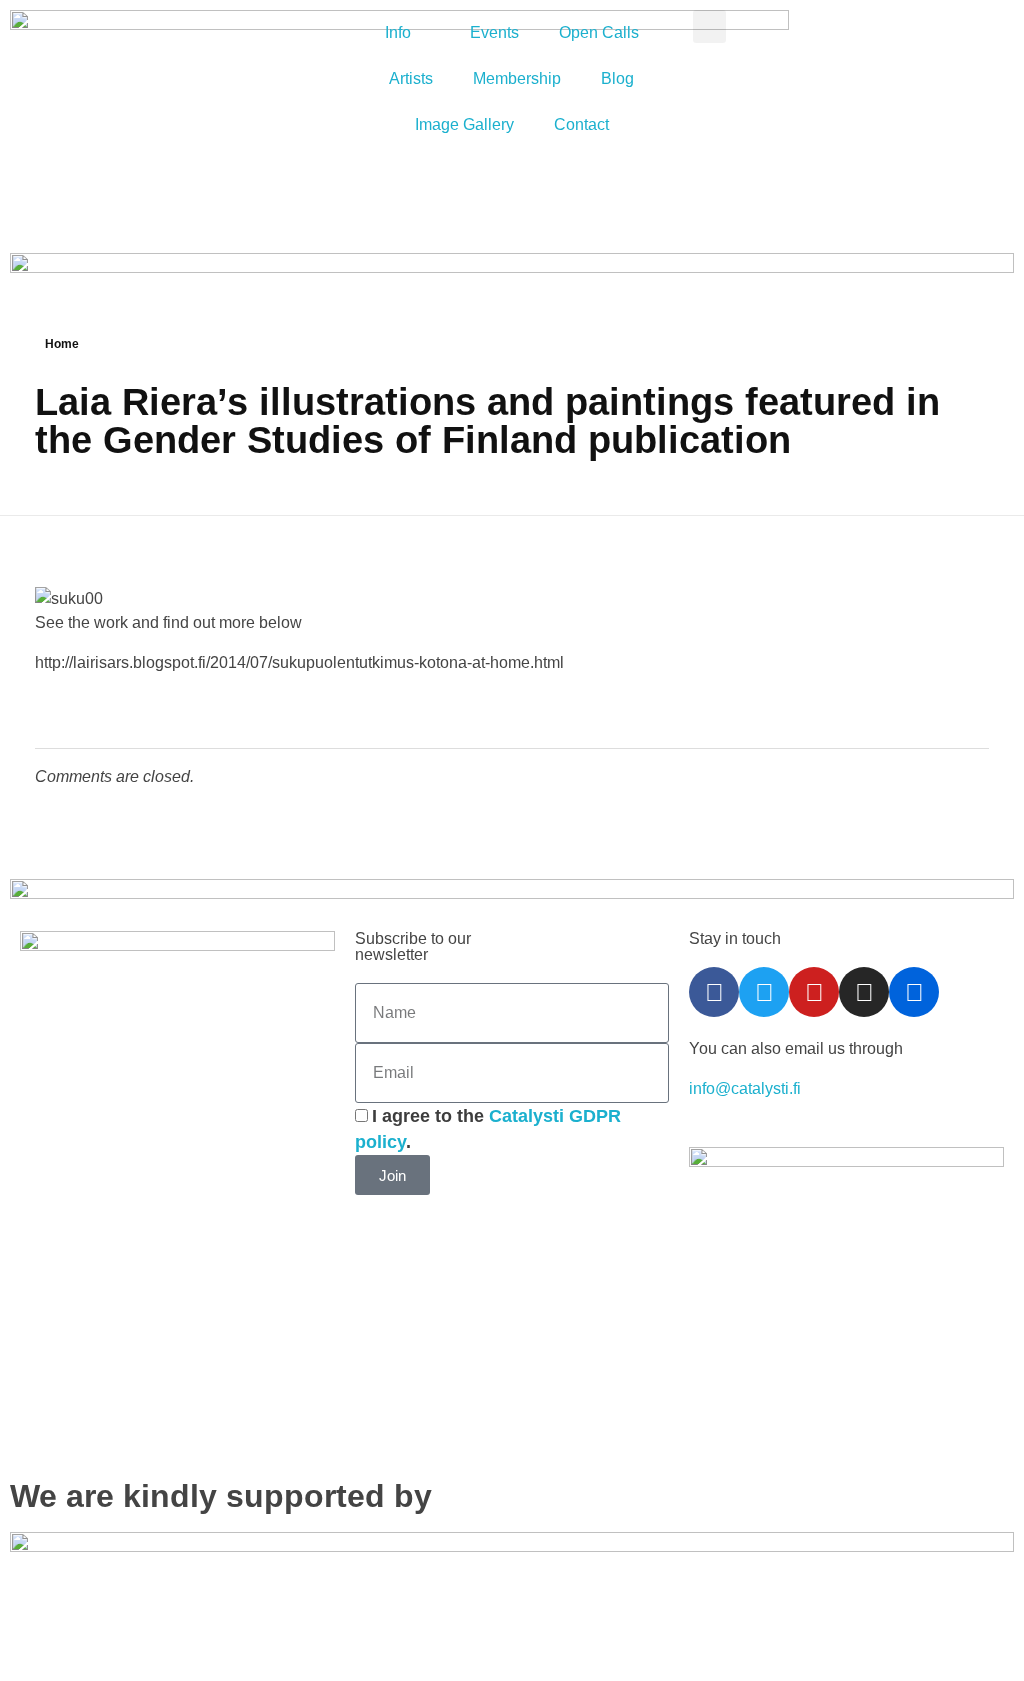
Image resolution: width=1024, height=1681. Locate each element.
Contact (581, 124)
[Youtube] (814, 992)
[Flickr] (914, 992)
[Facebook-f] (714, 992)
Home (62, 344)
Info (398, 32)
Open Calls (599, 32)
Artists (411, 78)
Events (494, 32)
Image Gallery (464, 124)
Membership (517, 78)
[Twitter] (764, 992)
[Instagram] (864, 992)
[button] (709, 26)
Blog (617, 78)
